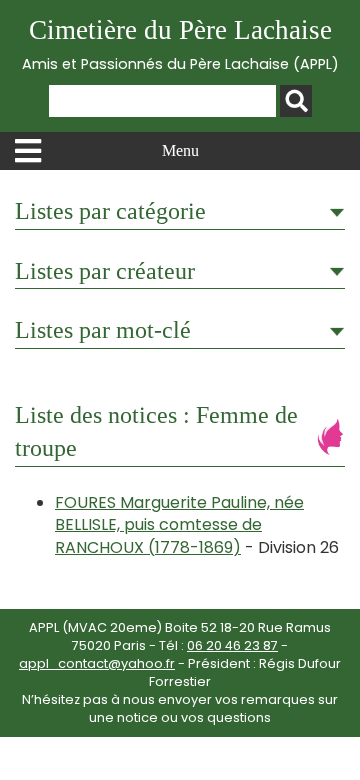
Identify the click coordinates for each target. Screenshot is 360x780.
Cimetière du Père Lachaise (180, 44)
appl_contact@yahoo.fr (97, 663)
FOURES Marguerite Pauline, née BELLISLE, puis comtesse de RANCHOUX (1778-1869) (179, 525)
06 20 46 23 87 (232, 645)
